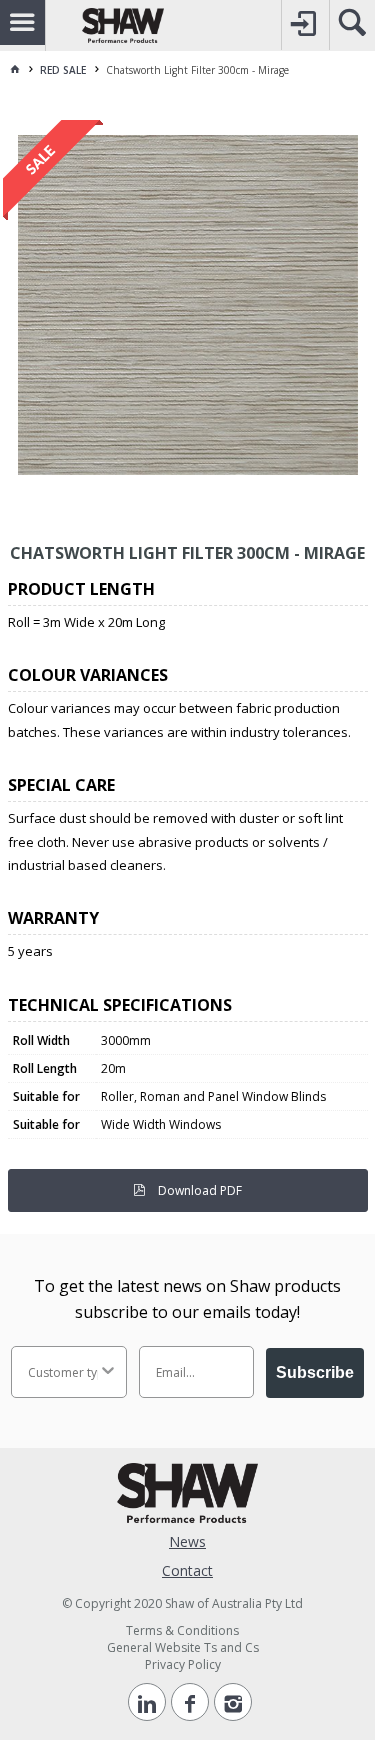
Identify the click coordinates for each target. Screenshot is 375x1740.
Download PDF (198, 1190)
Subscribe (315, 1372)
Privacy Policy (183, 1664)
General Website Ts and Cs (183, 1647)
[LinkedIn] (147, 1702)
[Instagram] (233, 1702)
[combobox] (63, 1372)
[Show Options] (108, 1372)
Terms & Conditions (182, 1630)
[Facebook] (190, 1702)
